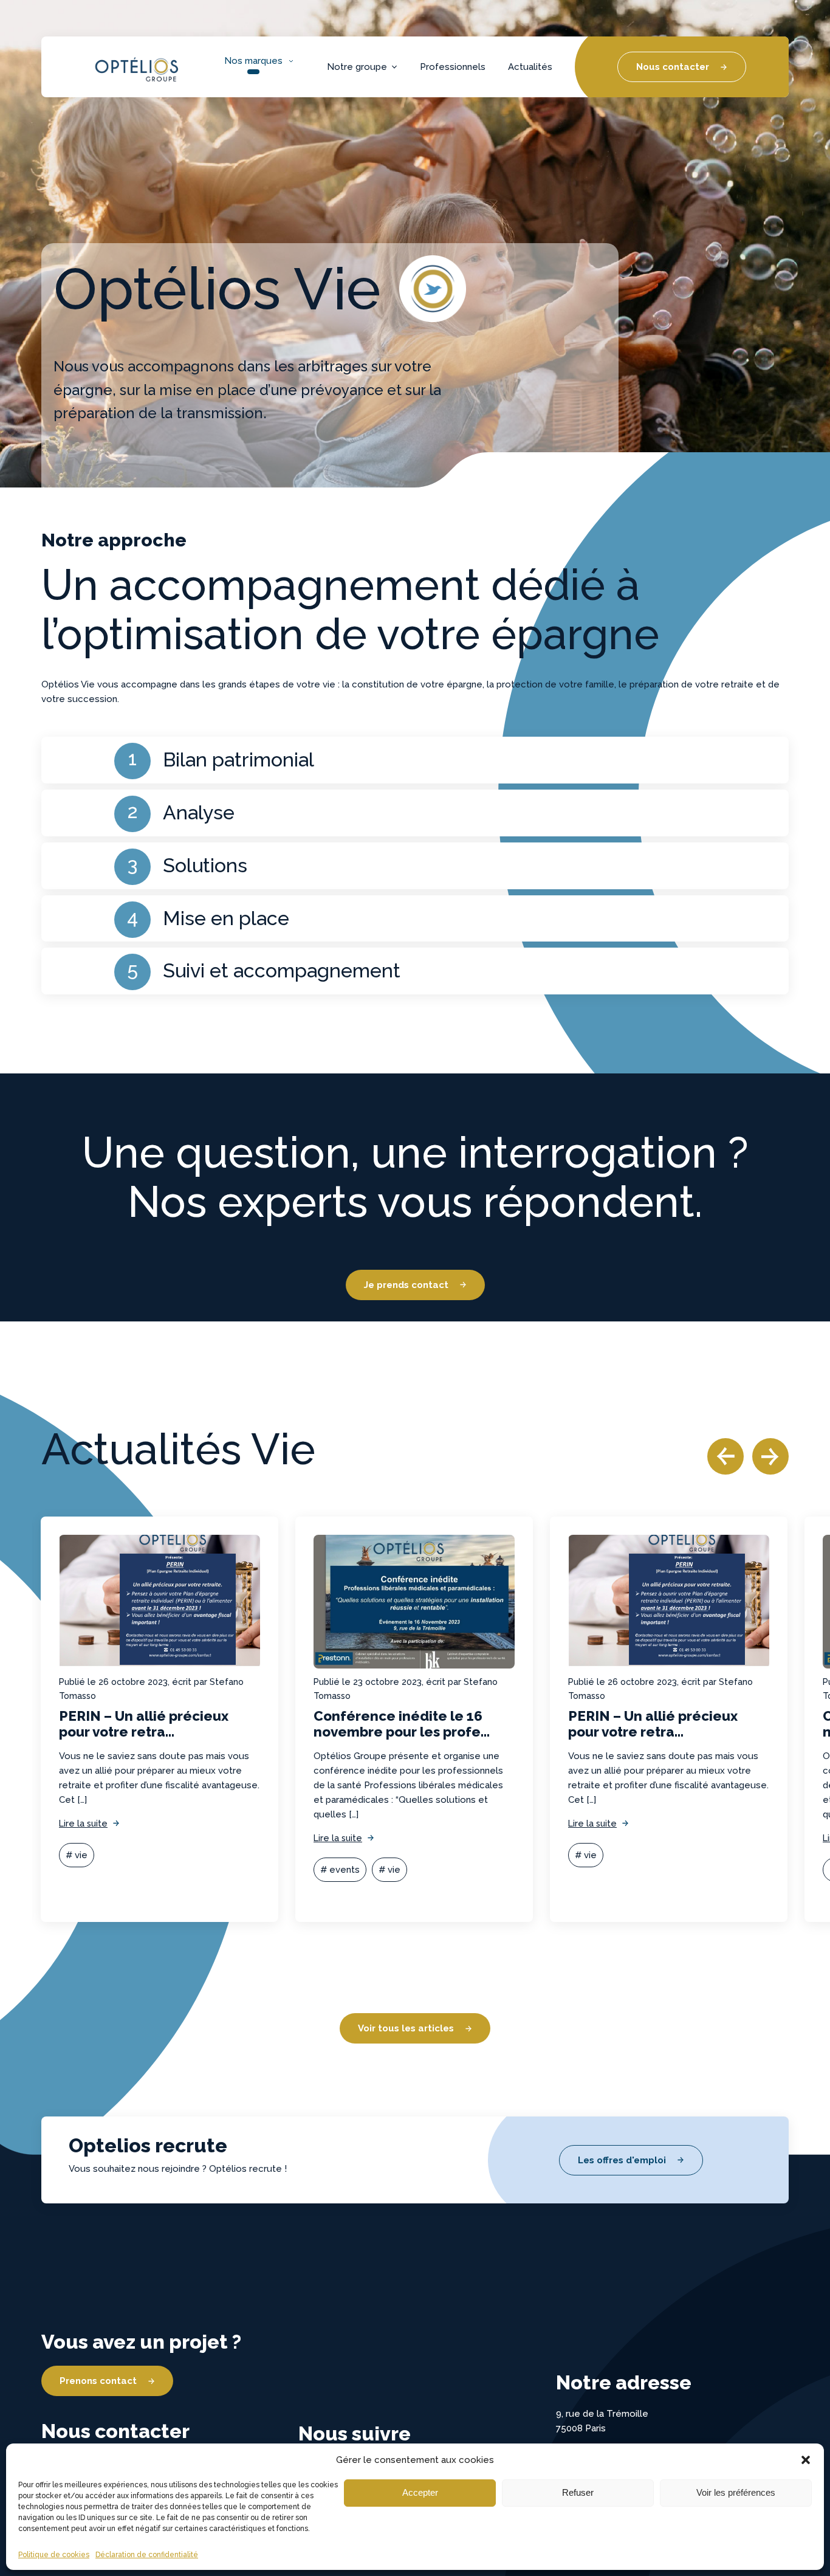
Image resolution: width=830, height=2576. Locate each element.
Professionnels (453, 67)
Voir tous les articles (406, 2028)
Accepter (420, 2492)
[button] (806, 2460)
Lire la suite (83, 1823)
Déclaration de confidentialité (147, 2555)
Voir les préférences (736, 2492)
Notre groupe (357, 67)
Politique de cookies (54, 2555)
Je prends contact (406, 1285)
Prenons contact (98, 2381)
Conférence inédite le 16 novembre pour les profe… (402, 1724)
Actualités (530, 67)
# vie (77, 1855)
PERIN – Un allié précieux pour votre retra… (144, 1724)
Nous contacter (673, 67)
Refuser (578, 2492)
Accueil (106, 55)
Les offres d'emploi (622, 2160)
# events (340, 1870)
